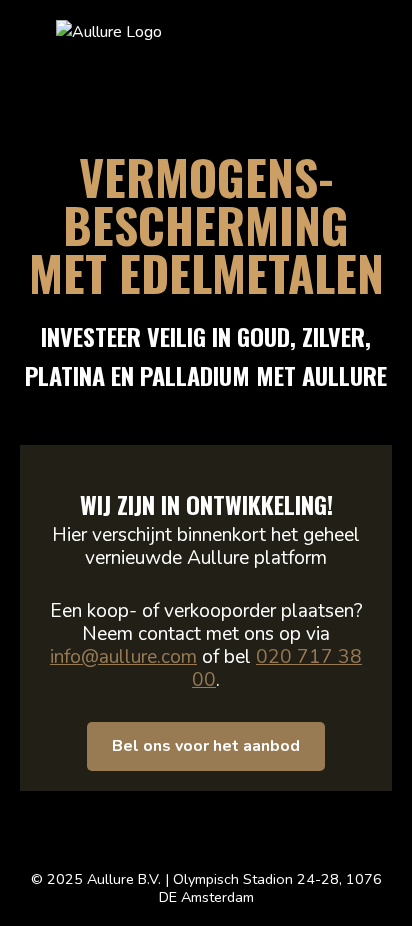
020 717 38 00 (277, 668)
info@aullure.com (123, 657)
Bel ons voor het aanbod (206, 746)
